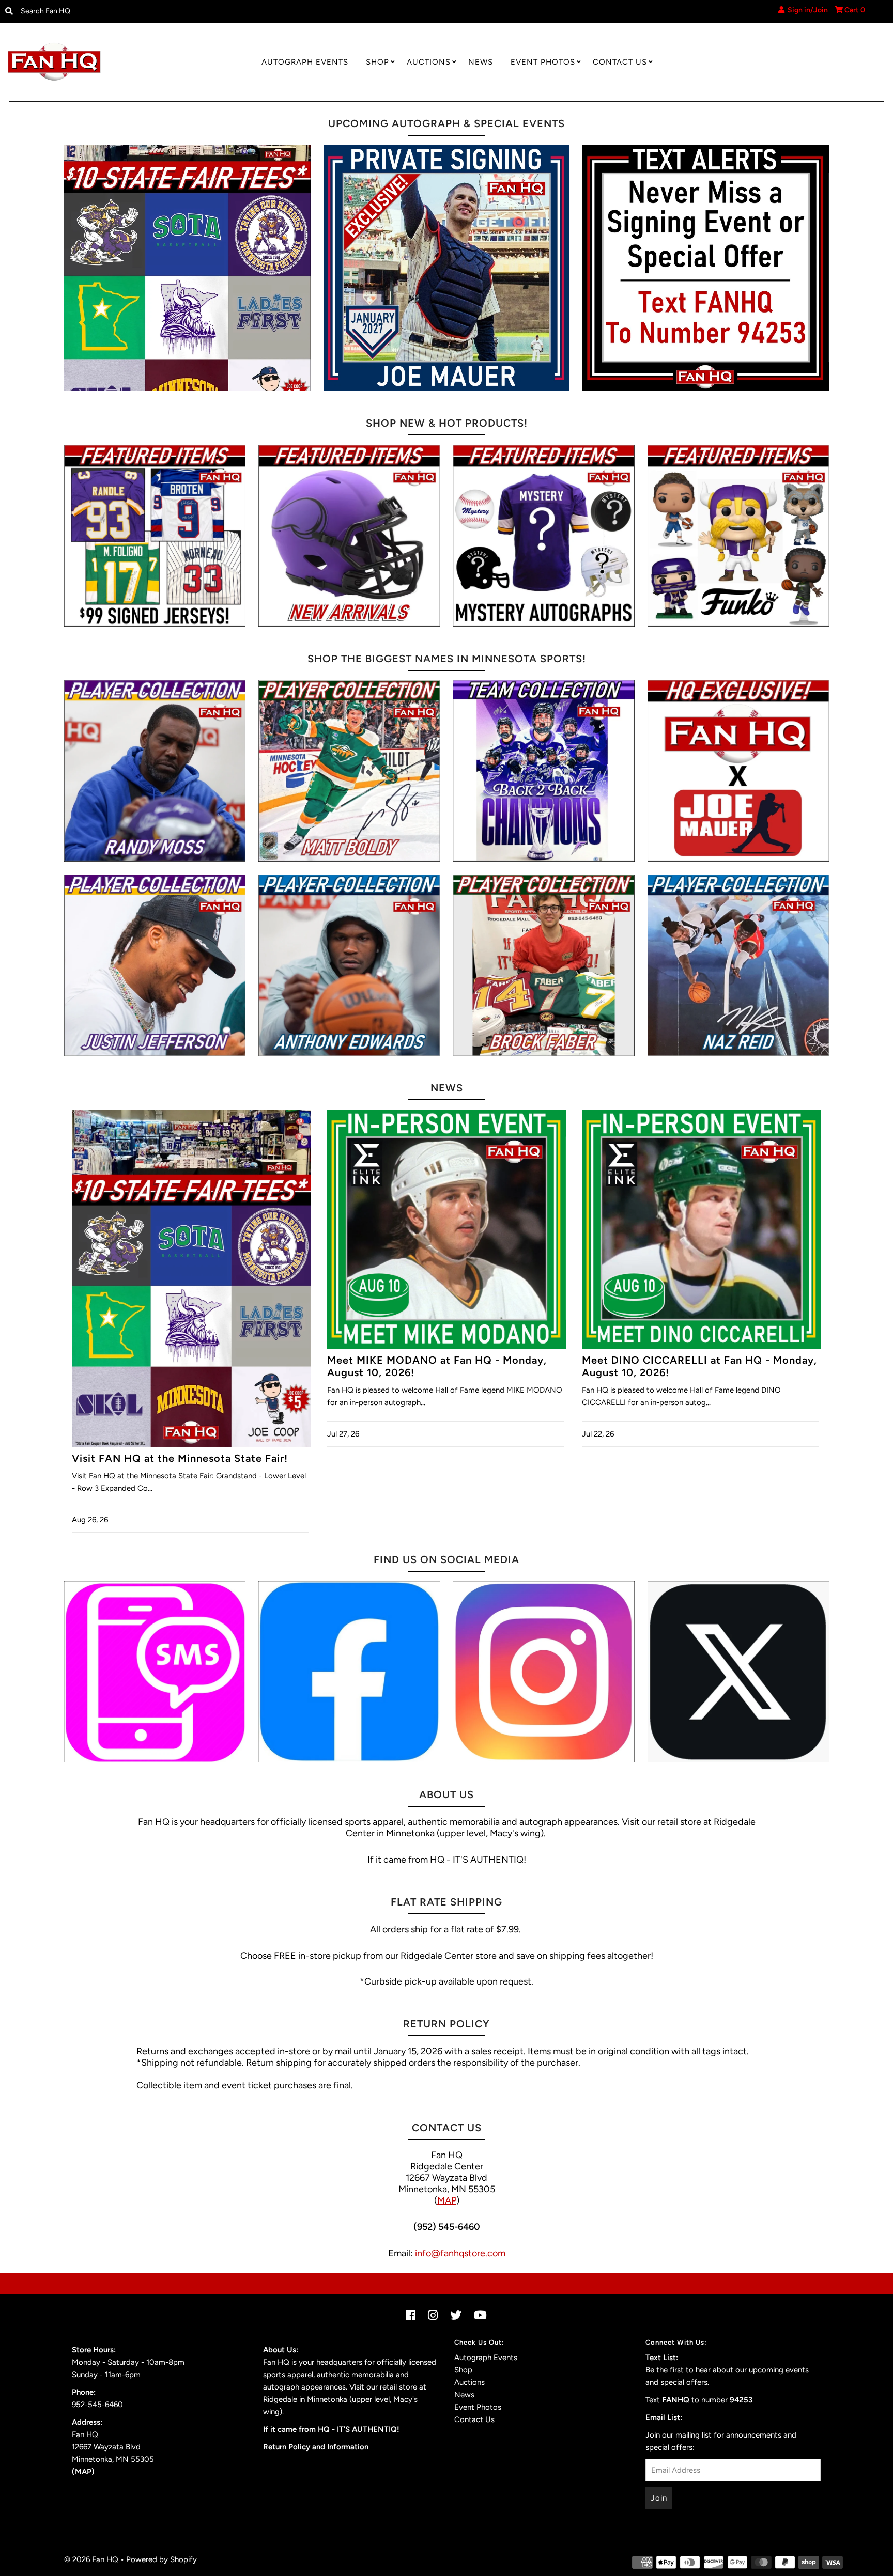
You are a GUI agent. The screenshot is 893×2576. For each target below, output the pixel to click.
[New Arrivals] (349, 535)
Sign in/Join (806, 10)
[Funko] (738, 535)
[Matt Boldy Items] (349, 771)
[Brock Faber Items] (544, 965)
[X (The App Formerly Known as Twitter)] (738, 1672)
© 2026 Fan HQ (91, 2559)
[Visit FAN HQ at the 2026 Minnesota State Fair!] (187, 268)
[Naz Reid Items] (738, 965)
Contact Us (620, 62)
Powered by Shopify (161, 2559)
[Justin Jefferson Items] (155, 965)
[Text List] (155, 1672)
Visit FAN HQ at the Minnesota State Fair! (180, 1458)
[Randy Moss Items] (155, 771)
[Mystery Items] (544, 535)
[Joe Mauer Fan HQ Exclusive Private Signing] (447, 268)
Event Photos (543, 62)
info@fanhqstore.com (460, 2253)
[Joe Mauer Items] (738, 771)
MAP (447, 2200)
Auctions (429, 62)
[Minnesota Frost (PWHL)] (544, 771)
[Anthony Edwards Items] (349, 965)
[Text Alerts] (706, 268)
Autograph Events (305, 62)
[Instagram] (544, 1672)
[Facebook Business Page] (349, 1672)
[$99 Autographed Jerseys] (155, 535)
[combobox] (118, 11)
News (481, 62)
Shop (378, 62)
